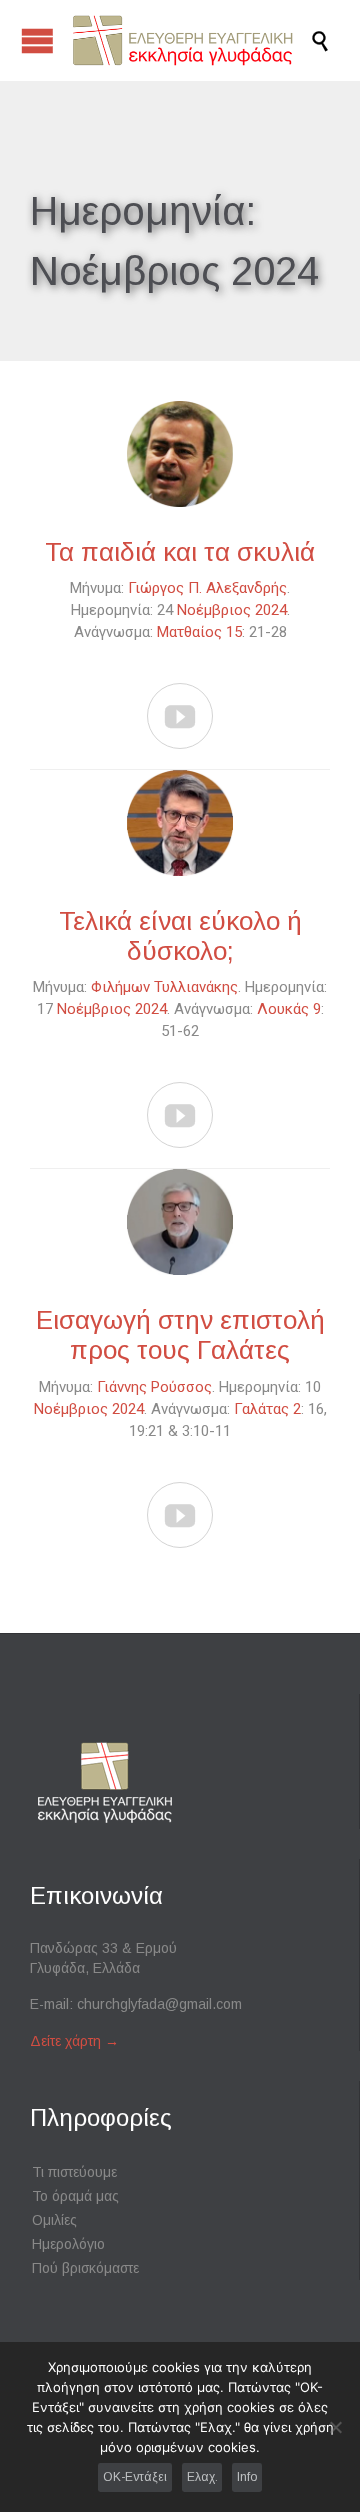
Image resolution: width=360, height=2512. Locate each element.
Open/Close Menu (37, 40)
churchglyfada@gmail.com (159, 2004)
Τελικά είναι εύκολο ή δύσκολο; (180, 936)
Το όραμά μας (75, 2196)
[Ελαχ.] (335, 2427)
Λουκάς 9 (289, 1009)
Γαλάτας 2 (267, 1409)
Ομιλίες (54, 2220)
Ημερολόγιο (68, 2244)
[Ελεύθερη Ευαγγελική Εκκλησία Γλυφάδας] (190, 40)
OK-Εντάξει (135, 2477)
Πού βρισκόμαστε (85, 2268)
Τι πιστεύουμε (74, 2172)
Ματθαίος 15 (199, 632)
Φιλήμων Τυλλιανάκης (164, 987)
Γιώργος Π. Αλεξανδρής (207, 588)
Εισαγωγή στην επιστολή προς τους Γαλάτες (180, 1335)
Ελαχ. (202, 2477)
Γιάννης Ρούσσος (154, 1387)
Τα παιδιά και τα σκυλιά (180, 552)
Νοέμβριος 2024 (232, 610)
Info (247, 2477)
